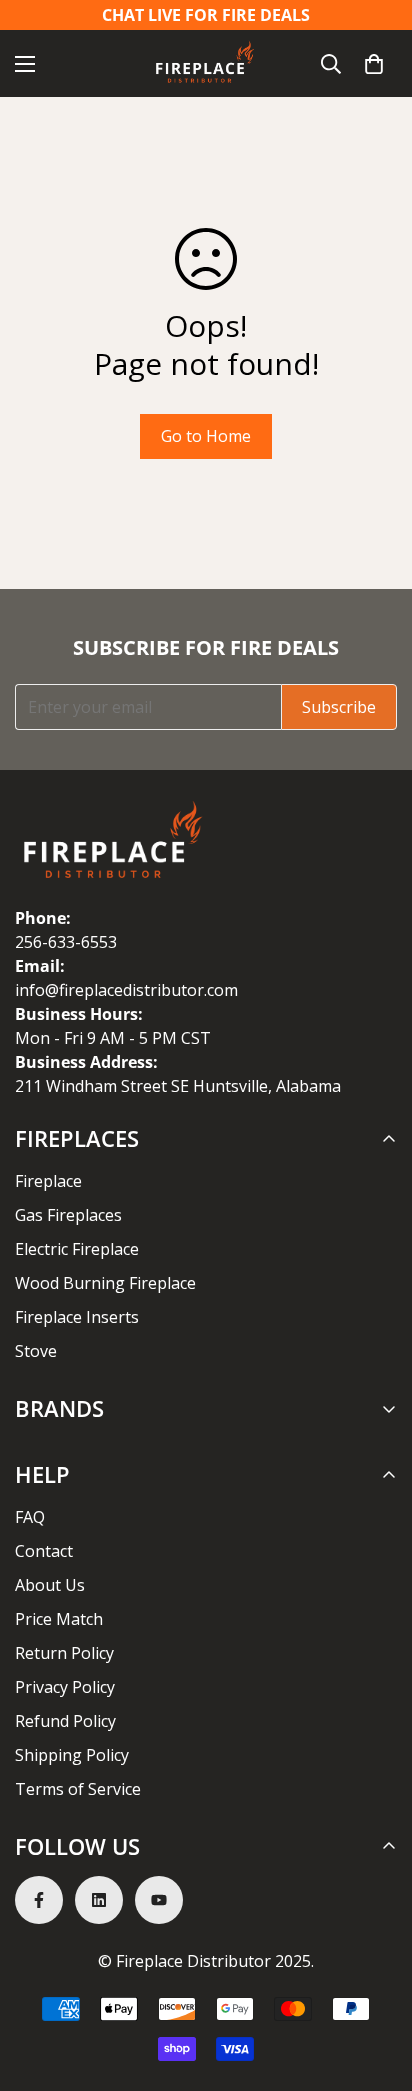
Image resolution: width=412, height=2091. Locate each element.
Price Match (59, 1619)
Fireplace (48, 1181)
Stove (36, 1351)
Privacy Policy (65, 1687)
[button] (374, 64)
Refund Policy (65, 1721)
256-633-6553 (66, 942)
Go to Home (206, 436)
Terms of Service (78, 1789)
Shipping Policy (72, 1755)
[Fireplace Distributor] (206, 63)
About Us (50, 1585)
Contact (44, 1551)
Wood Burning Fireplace (105, 1283)
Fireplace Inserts (77, 1317)
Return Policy (64, 1653)
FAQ (30, 1517)
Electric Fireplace (77, 1249)
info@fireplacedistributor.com (126, 990)
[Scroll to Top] (376, 1985)
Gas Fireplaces (68, 1215)
